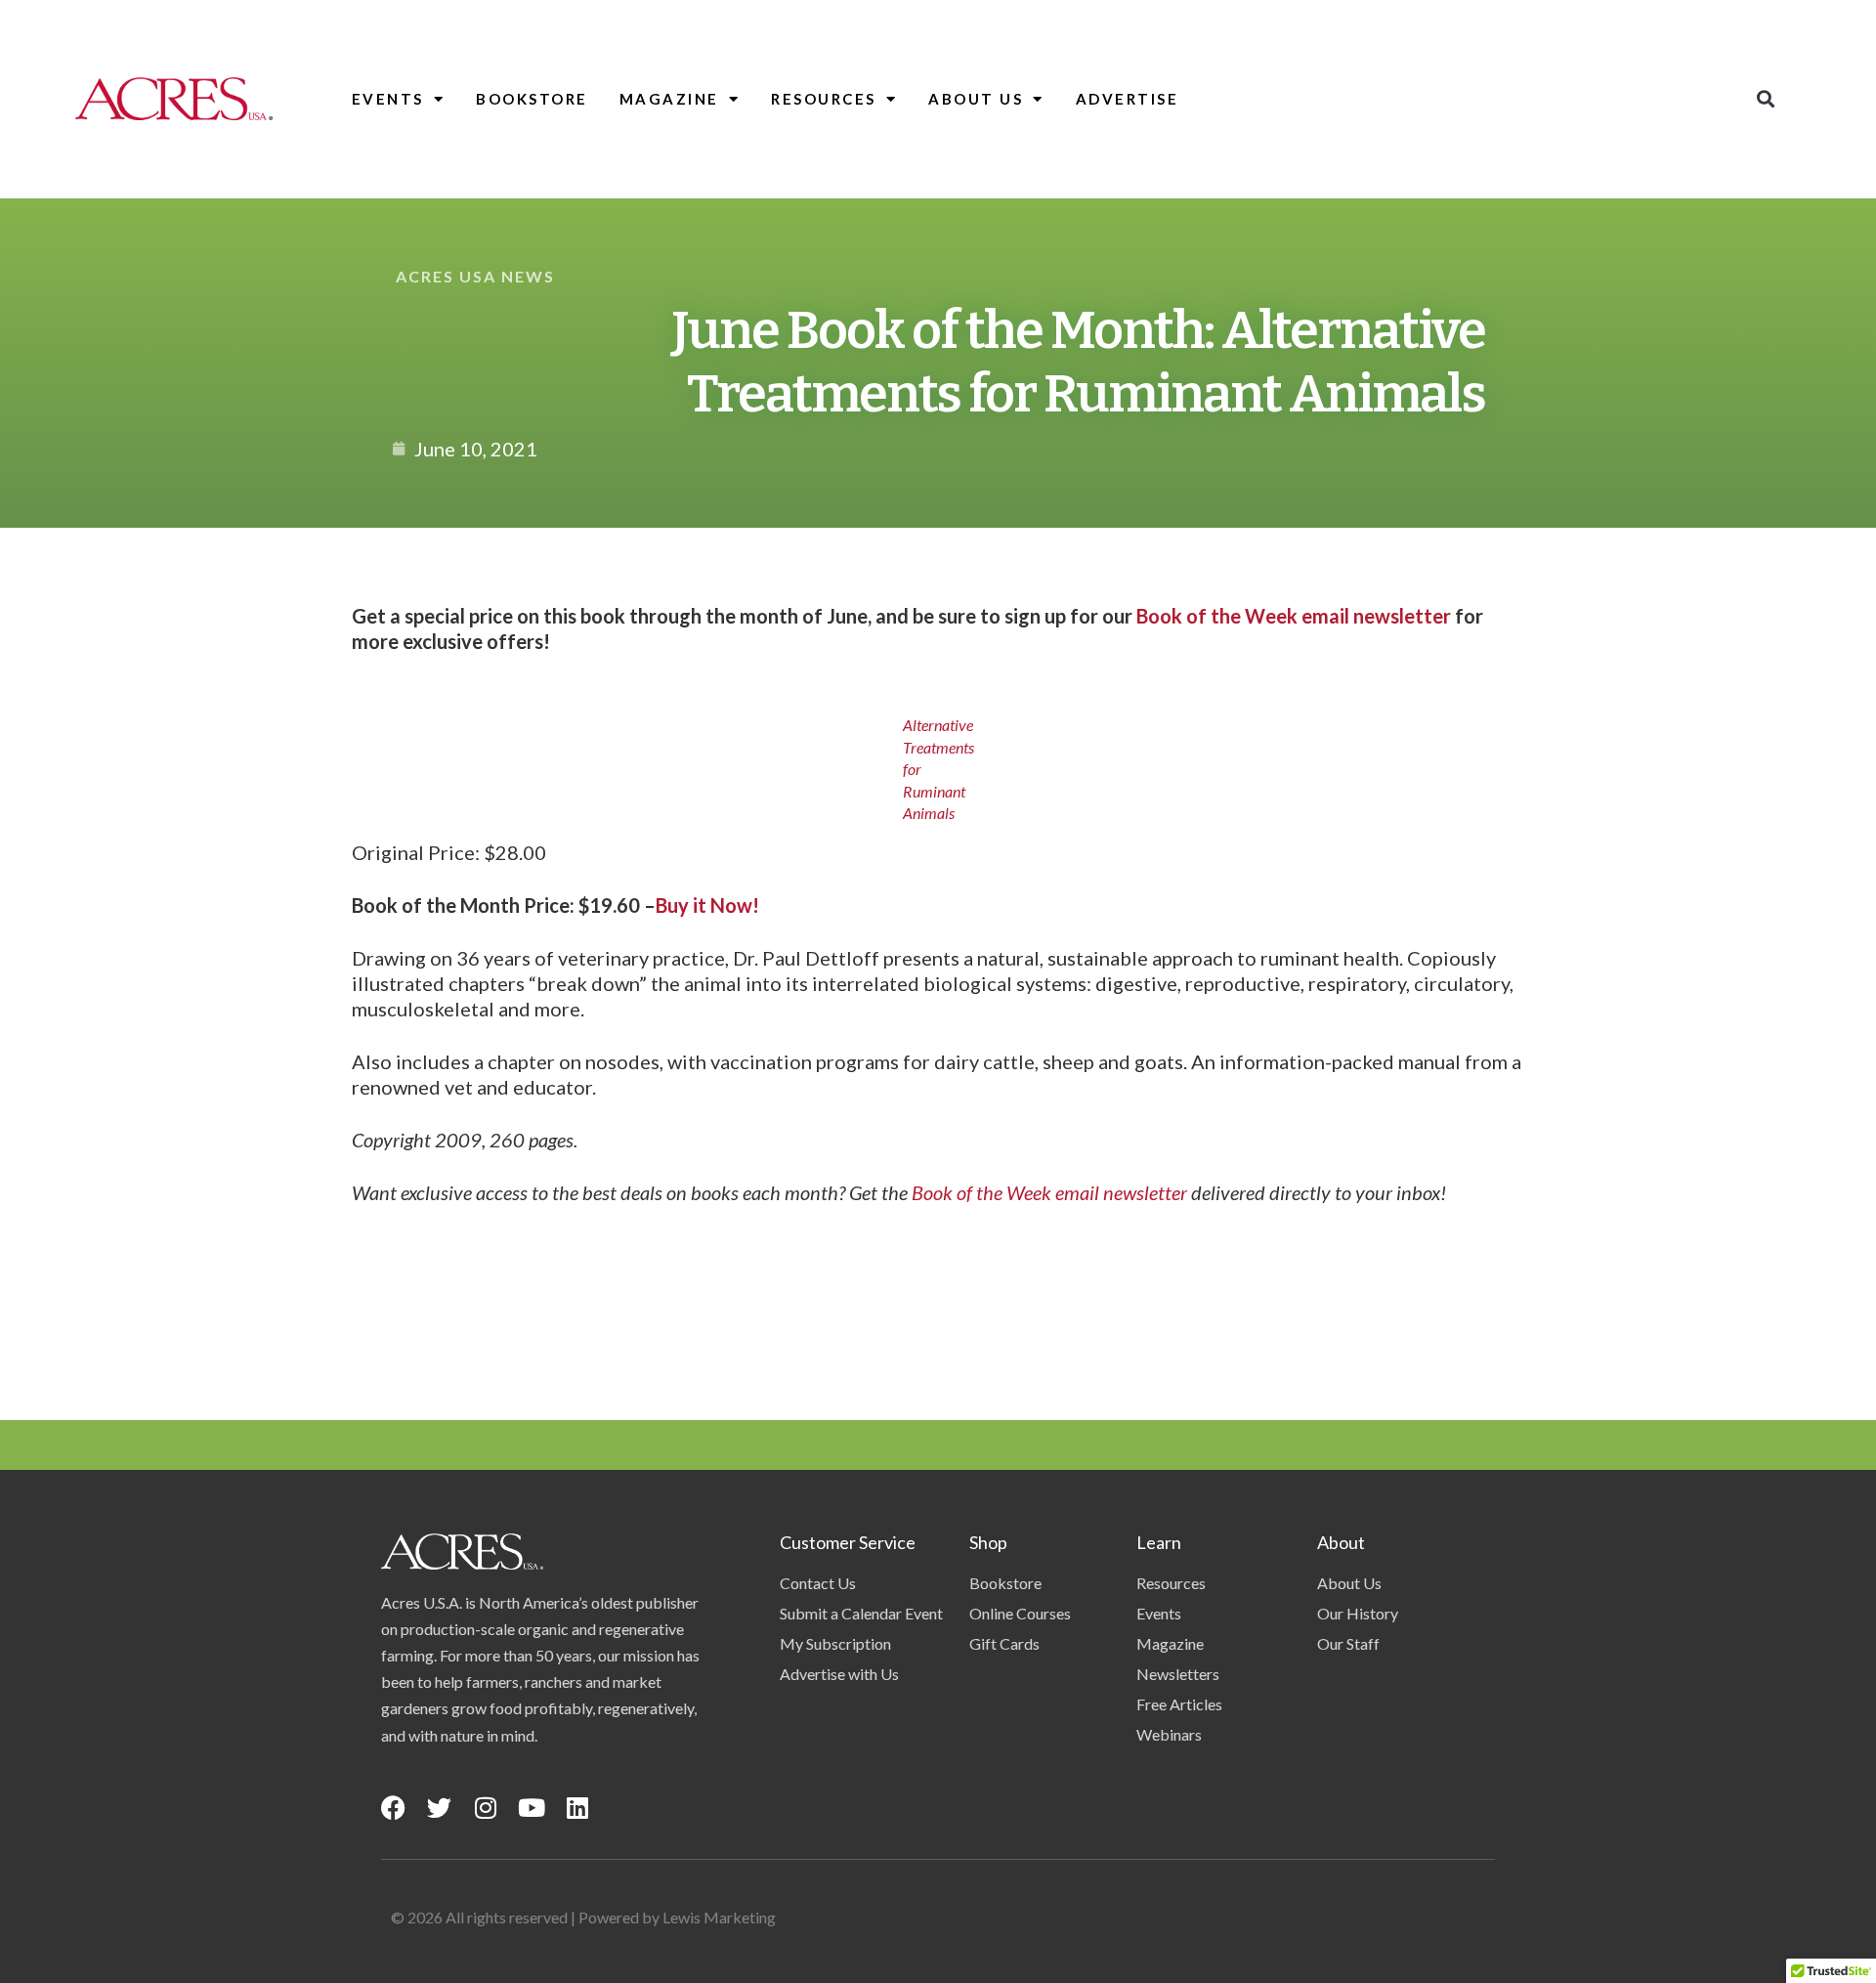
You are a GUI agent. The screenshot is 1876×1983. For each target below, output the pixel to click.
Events (388, 99)
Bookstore (532, 99)
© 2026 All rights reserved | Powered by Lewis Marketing (583, 1917)
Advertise (1128, 99)
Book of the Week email (1007, 1192)
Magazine (669, 99)
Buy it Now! (707, 905)
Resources (824, 99)
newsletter (1145, 1192)
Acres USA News (475, 276)
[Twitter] (439, 1808)
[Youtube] (531, 1808)
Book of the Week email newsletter (1294, 616)
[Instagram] (485, 1808)
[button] (1765, 99)
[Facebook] (393, 1808)
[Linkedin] (577, 1808)
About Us (976, 99)
